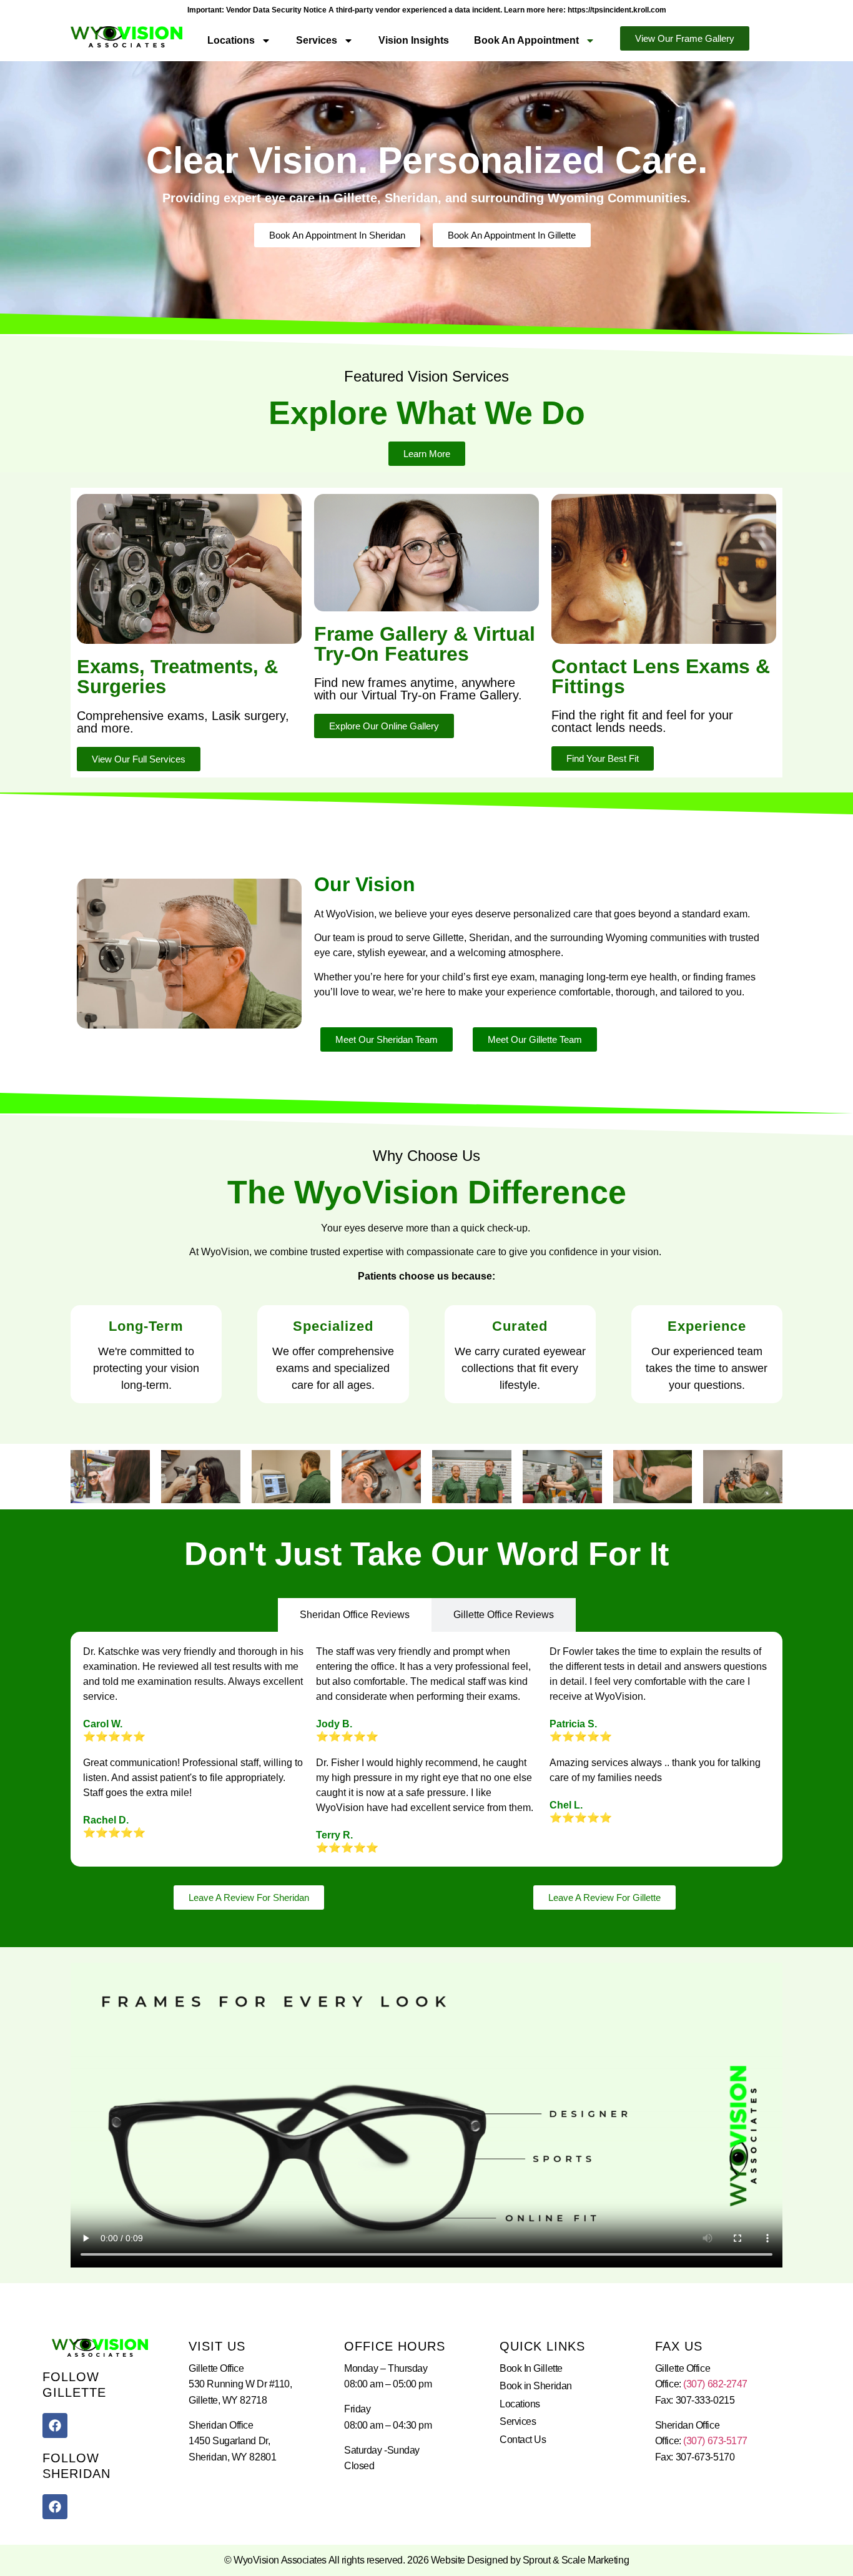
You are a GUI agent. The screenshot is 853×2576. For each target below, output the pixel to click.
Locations (231, 40)
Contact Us (523, 2440)
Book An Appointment (526, 40)
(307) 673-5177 (715, 2441)
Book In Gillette (531, 2368)
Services (317, 40)
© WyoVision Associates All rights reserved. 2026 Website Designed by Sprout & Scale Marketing (426, 2560)
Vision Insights (414, 40)
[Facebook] (55, 2425)
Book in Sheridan (536, 2386)
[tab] (355, 1615)
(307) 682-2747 (715, 2384)
